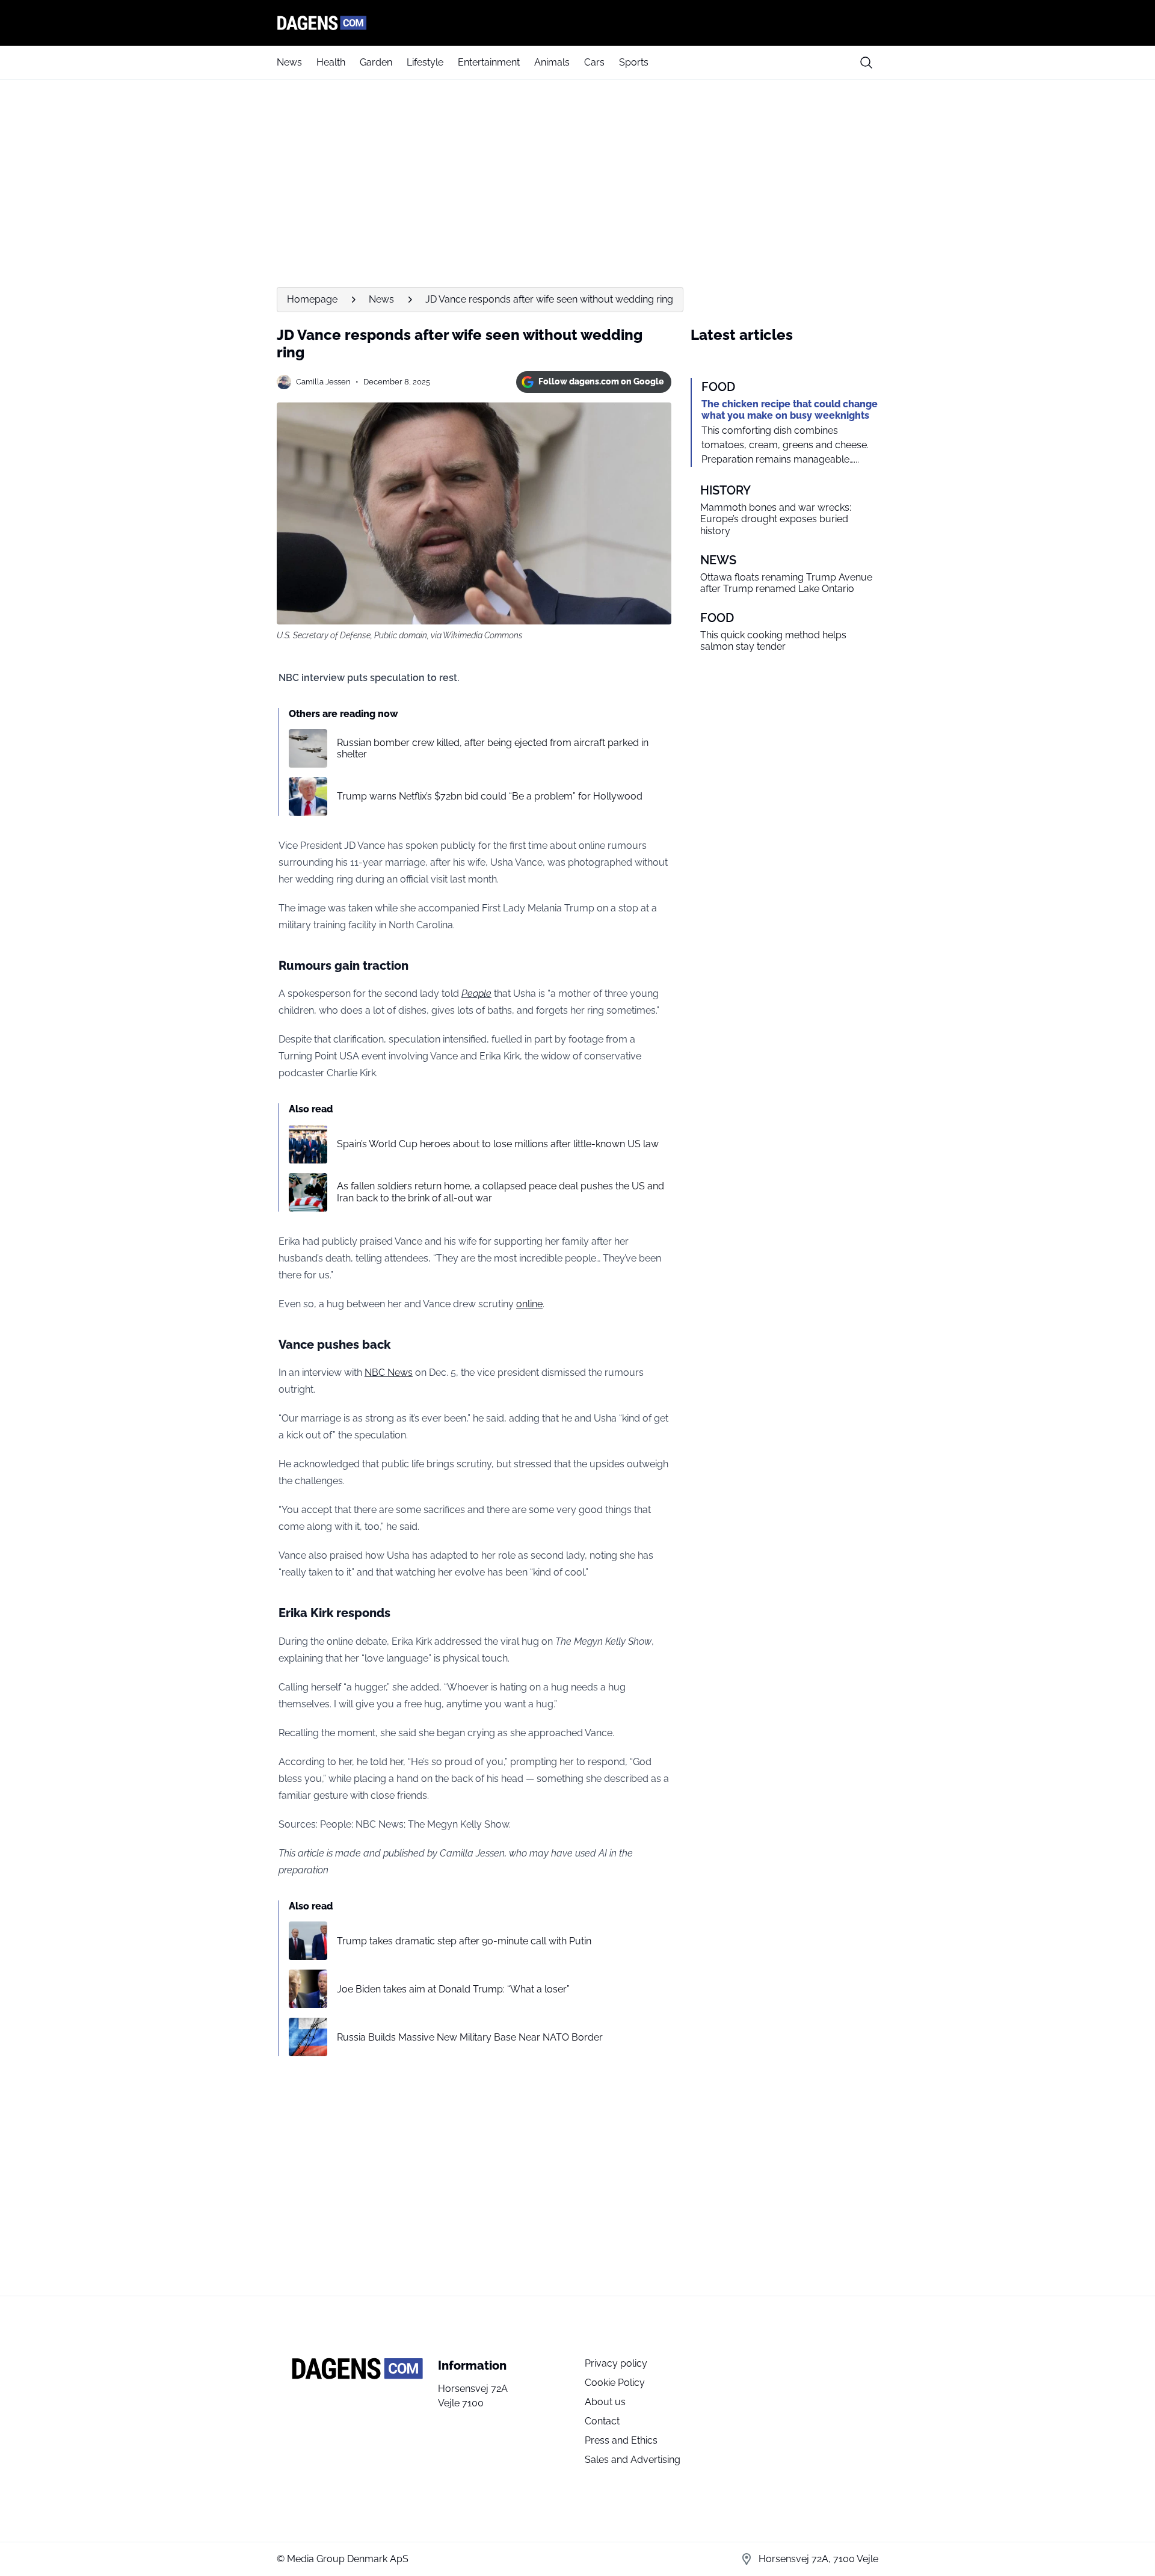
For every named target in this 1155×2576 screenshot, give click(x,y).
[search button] (866, 63)
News (289, 62)
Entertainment (489, 62)
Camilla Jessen (323, 382)
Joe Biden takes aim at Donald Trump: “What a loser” (453, 1989)
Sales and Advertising (633, 2460)
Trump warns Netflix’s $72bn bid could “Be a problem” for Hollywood (490, 796)
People (476, 994)
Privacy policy (616, 2363)
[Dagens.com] (577, 23)
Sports (634, 62)
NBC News (389, 1373)
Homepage (312, 299)
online (529, 1304)
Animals (552, 62)
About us (605, 2402)
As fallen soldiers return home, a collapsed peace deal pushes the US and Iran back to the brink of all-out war (500, 1192)
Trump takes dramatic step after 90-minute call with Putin (464, 1941)
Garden (376, 62)
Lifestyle (425, 62)
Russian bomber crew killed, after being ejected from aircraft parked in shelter (493, 748)
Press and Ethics (621, 2440)
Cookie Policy (615, 2383)
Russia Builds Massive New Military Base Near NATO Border (470, 2037)
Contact (602, 2421)
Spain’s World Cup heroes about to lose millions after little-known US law (498, 1144)
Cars (594, 62)
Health (331, 62)
